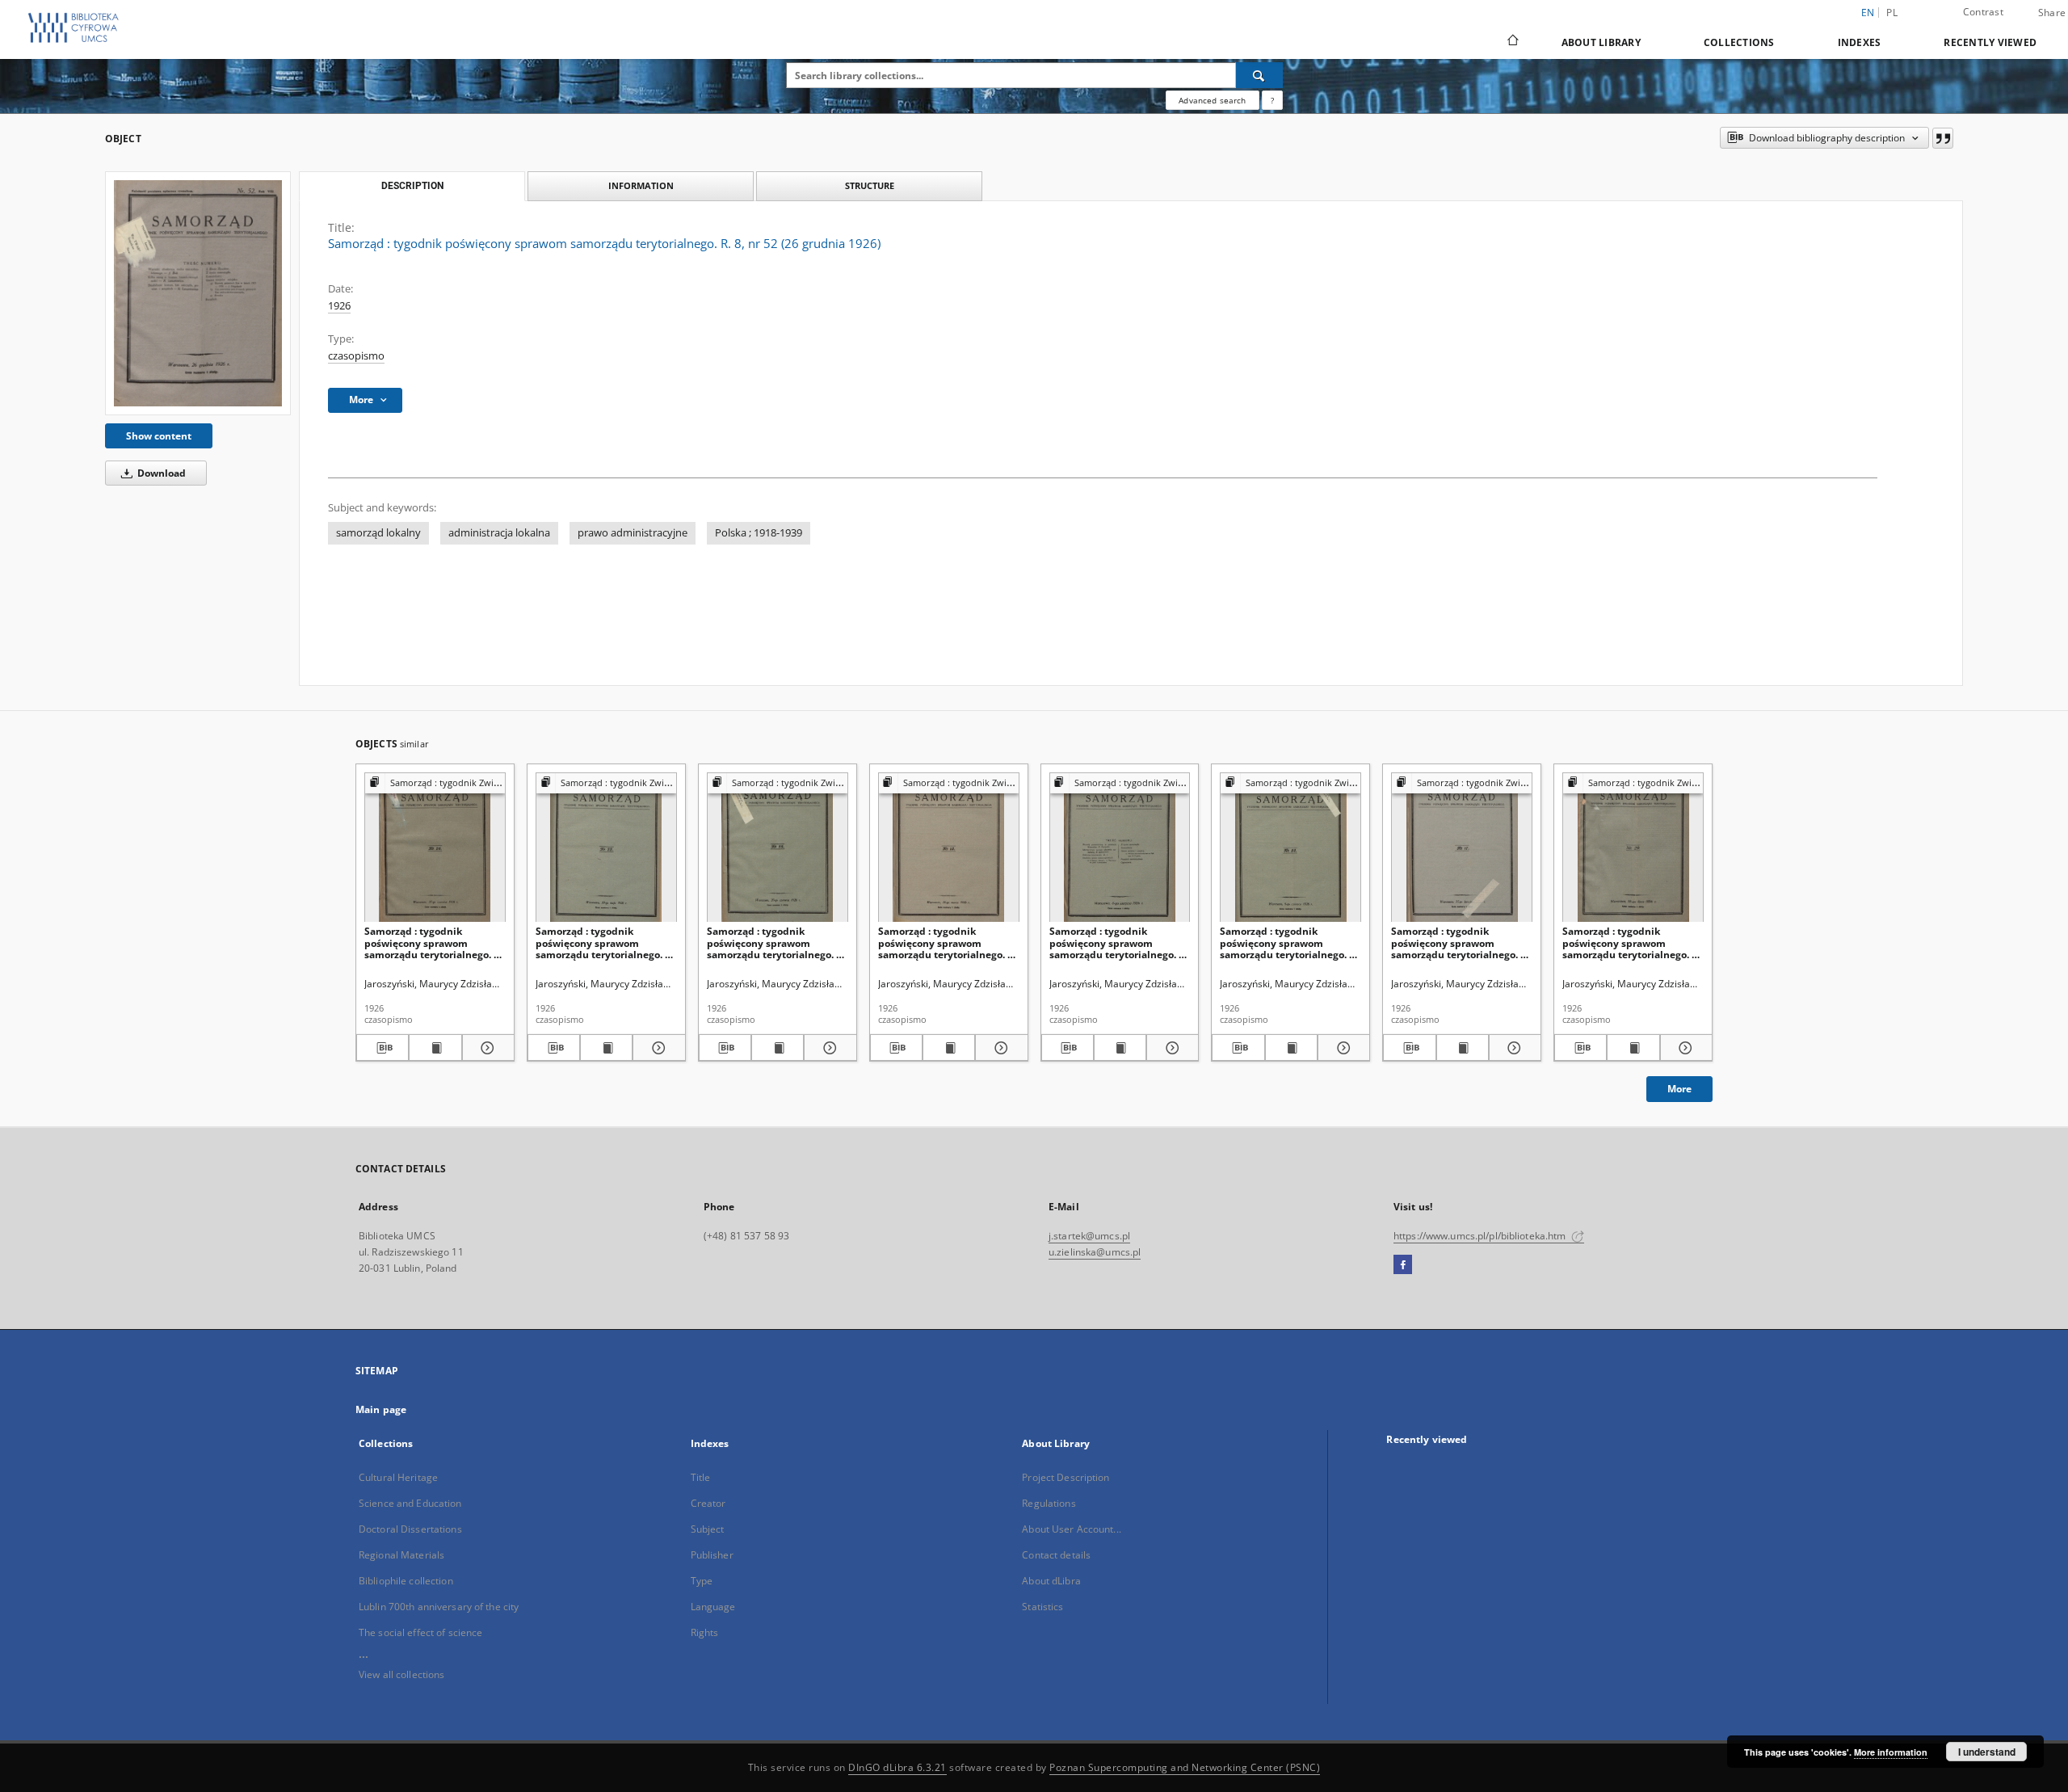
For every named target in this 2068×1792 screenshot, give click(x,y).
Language (713, 1607)
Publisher (712, 1555)
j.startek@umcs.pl (1089, 1236)
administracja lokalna (499, 533)
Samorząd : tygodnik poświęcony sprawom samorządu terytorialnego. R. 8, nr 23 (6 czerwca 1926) (1289, 942)
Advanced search (1212, 100)
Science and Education (410, 1503)
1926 (339, 306)
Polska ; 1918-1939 (759, 533)
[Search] (1259, 75)
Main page (381, 1409)
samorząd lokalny (378, 533)
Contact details (1056, 1555)
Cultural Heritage (398, 1477)
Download (160, 473)
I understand (1987, 1752)
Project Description (1066, 1477)
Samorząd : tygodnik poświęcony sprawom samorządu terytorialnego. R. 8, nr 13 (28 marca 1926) (947, 942)
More (1679, 1089)
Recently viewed (1990, 42)
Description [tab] (412, 186)
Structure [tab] (870, 185)
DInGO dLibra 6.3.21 (897, 1767)
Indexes (1860, 42)
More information (1891, 1752)
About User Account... (1072, 1529)
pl (1892, 13)
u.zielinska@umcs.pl (1095, 1252)
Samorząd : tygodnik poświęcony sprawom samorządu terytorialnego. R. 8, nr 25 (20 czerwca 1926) (776, 942)
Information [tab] (641, 185)
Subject (708, 1529)
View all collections (401, 1674)
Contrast (1983, 12)
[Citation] (1943, 138)
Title (701, 1477)
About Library (1601, 42)
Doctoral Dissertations (410, 1529)
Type (702, 1581)
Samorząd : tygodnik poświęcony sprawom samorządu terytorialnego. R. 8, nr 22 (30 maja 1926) (605, 942)
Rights (705, 1632)
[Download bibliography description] (382, 1048)
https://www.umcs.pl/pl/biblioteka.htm (1481, 1236)
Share (2052, 13)
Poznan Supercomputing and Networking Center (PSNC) (1185, 1767)
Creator (708, 1503)
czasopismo (356, 356)
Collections (1739, 42)
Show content (159, 436)
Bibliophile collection (406, 1581)
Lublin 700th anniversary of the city (439, 1607)
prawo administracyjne (633, 533)
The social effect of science (420, 1632)
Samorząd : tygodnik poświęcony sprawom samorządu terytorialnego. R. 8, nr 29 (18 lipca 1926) (1631, 942)
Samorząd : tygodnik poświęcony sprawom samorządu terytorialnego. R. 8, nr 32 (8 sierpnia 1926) (1118, 942)
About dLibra (1051, 1581)
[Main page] (1512, 42)
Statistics (1042, 1607)
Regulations (1049, 1503)
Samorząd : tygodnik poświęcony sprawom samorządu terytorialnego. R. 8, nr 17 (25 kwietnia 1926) (1460, 942)
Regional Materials (401, 1555)
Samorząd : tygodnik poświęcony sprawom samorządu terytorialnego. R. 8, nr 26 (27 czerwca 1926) (433, 942)
